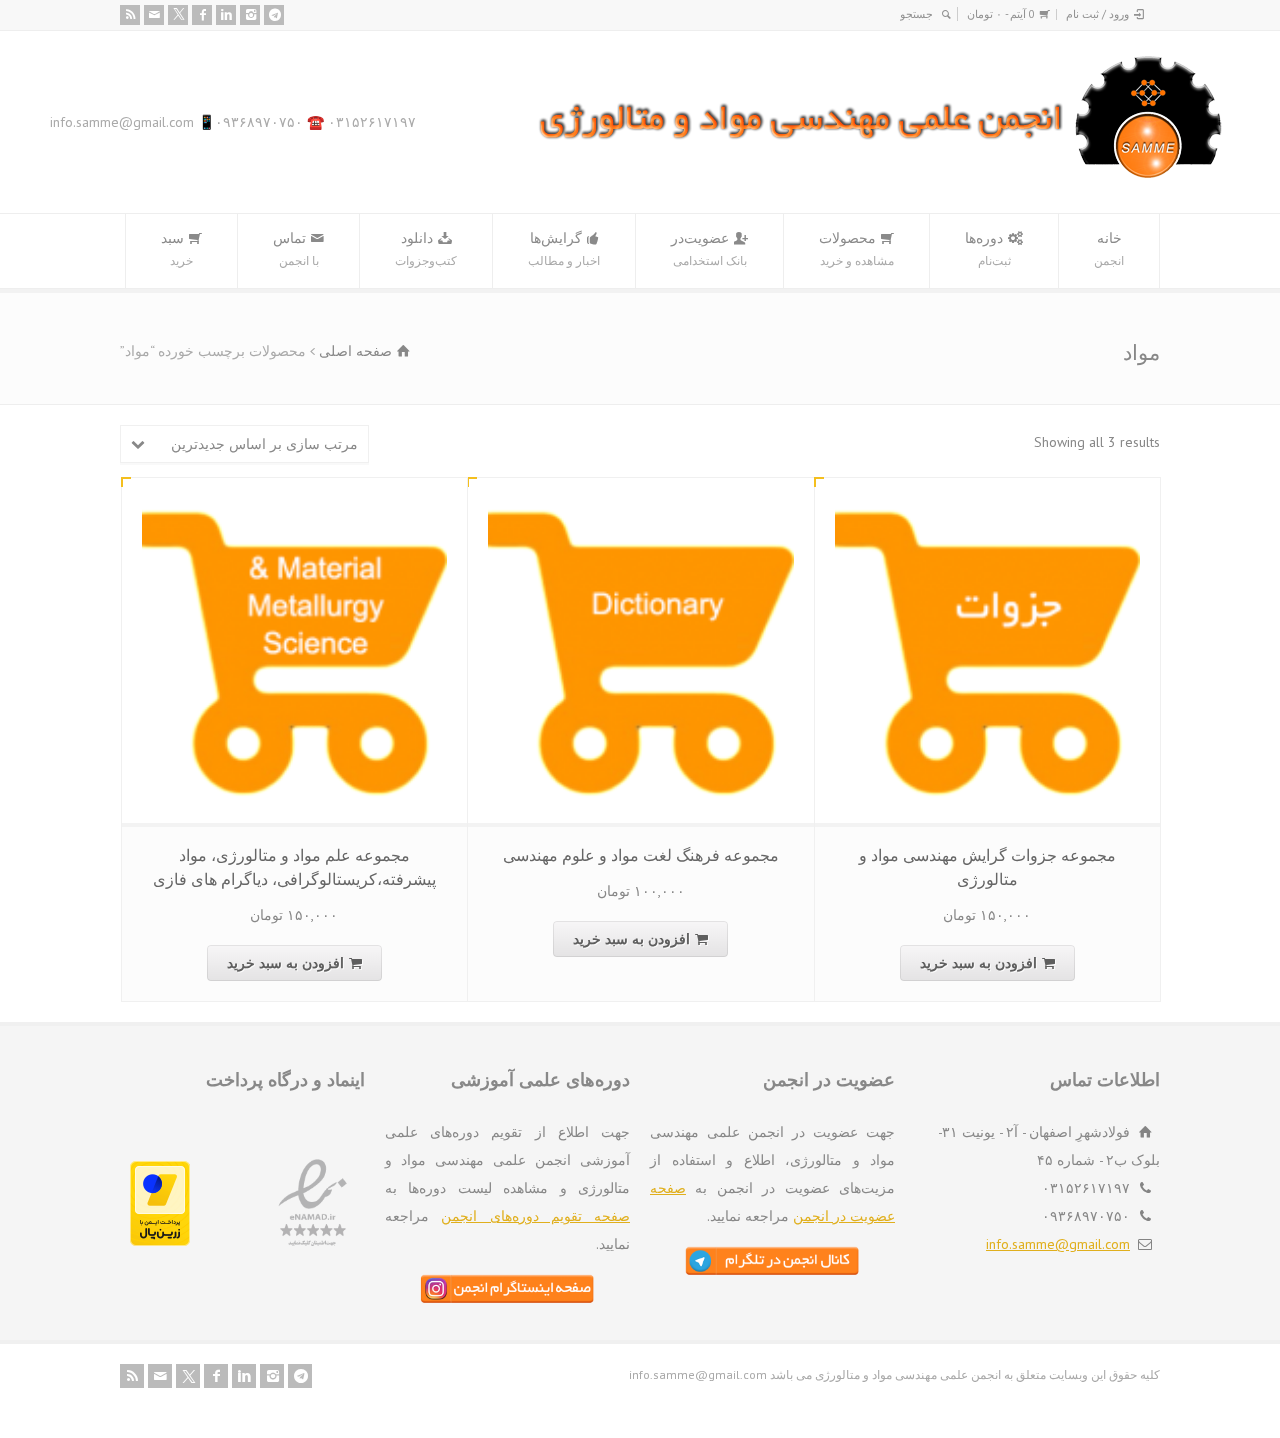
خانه (1109, 248)
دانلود (426, 248)
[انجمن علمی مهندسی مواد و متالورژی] (881, 174)
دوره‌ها (988, 248)
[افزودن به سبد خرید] (972, 501)
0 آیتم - (1001, 14)
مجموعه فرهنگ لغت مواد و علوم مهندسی (641, 855)
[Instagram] (250, 15)
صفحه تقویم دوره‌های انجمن (535, 1216)
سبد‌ (177, 248)
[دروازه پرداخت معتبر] (160, 1241)
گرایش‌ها (564, 248)
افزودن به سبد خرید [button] (978, 963)
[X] (178, 15)
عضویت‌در (709, 248)
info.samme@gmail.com (1058, 1244)
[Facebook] (202, 15)
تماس (296, 248)
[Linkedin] (226, 15)
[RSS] (130, 15)
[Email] (154, 15)
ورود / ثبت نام (1097, 14)
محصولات (856, 248)
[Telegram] (274, 15)
